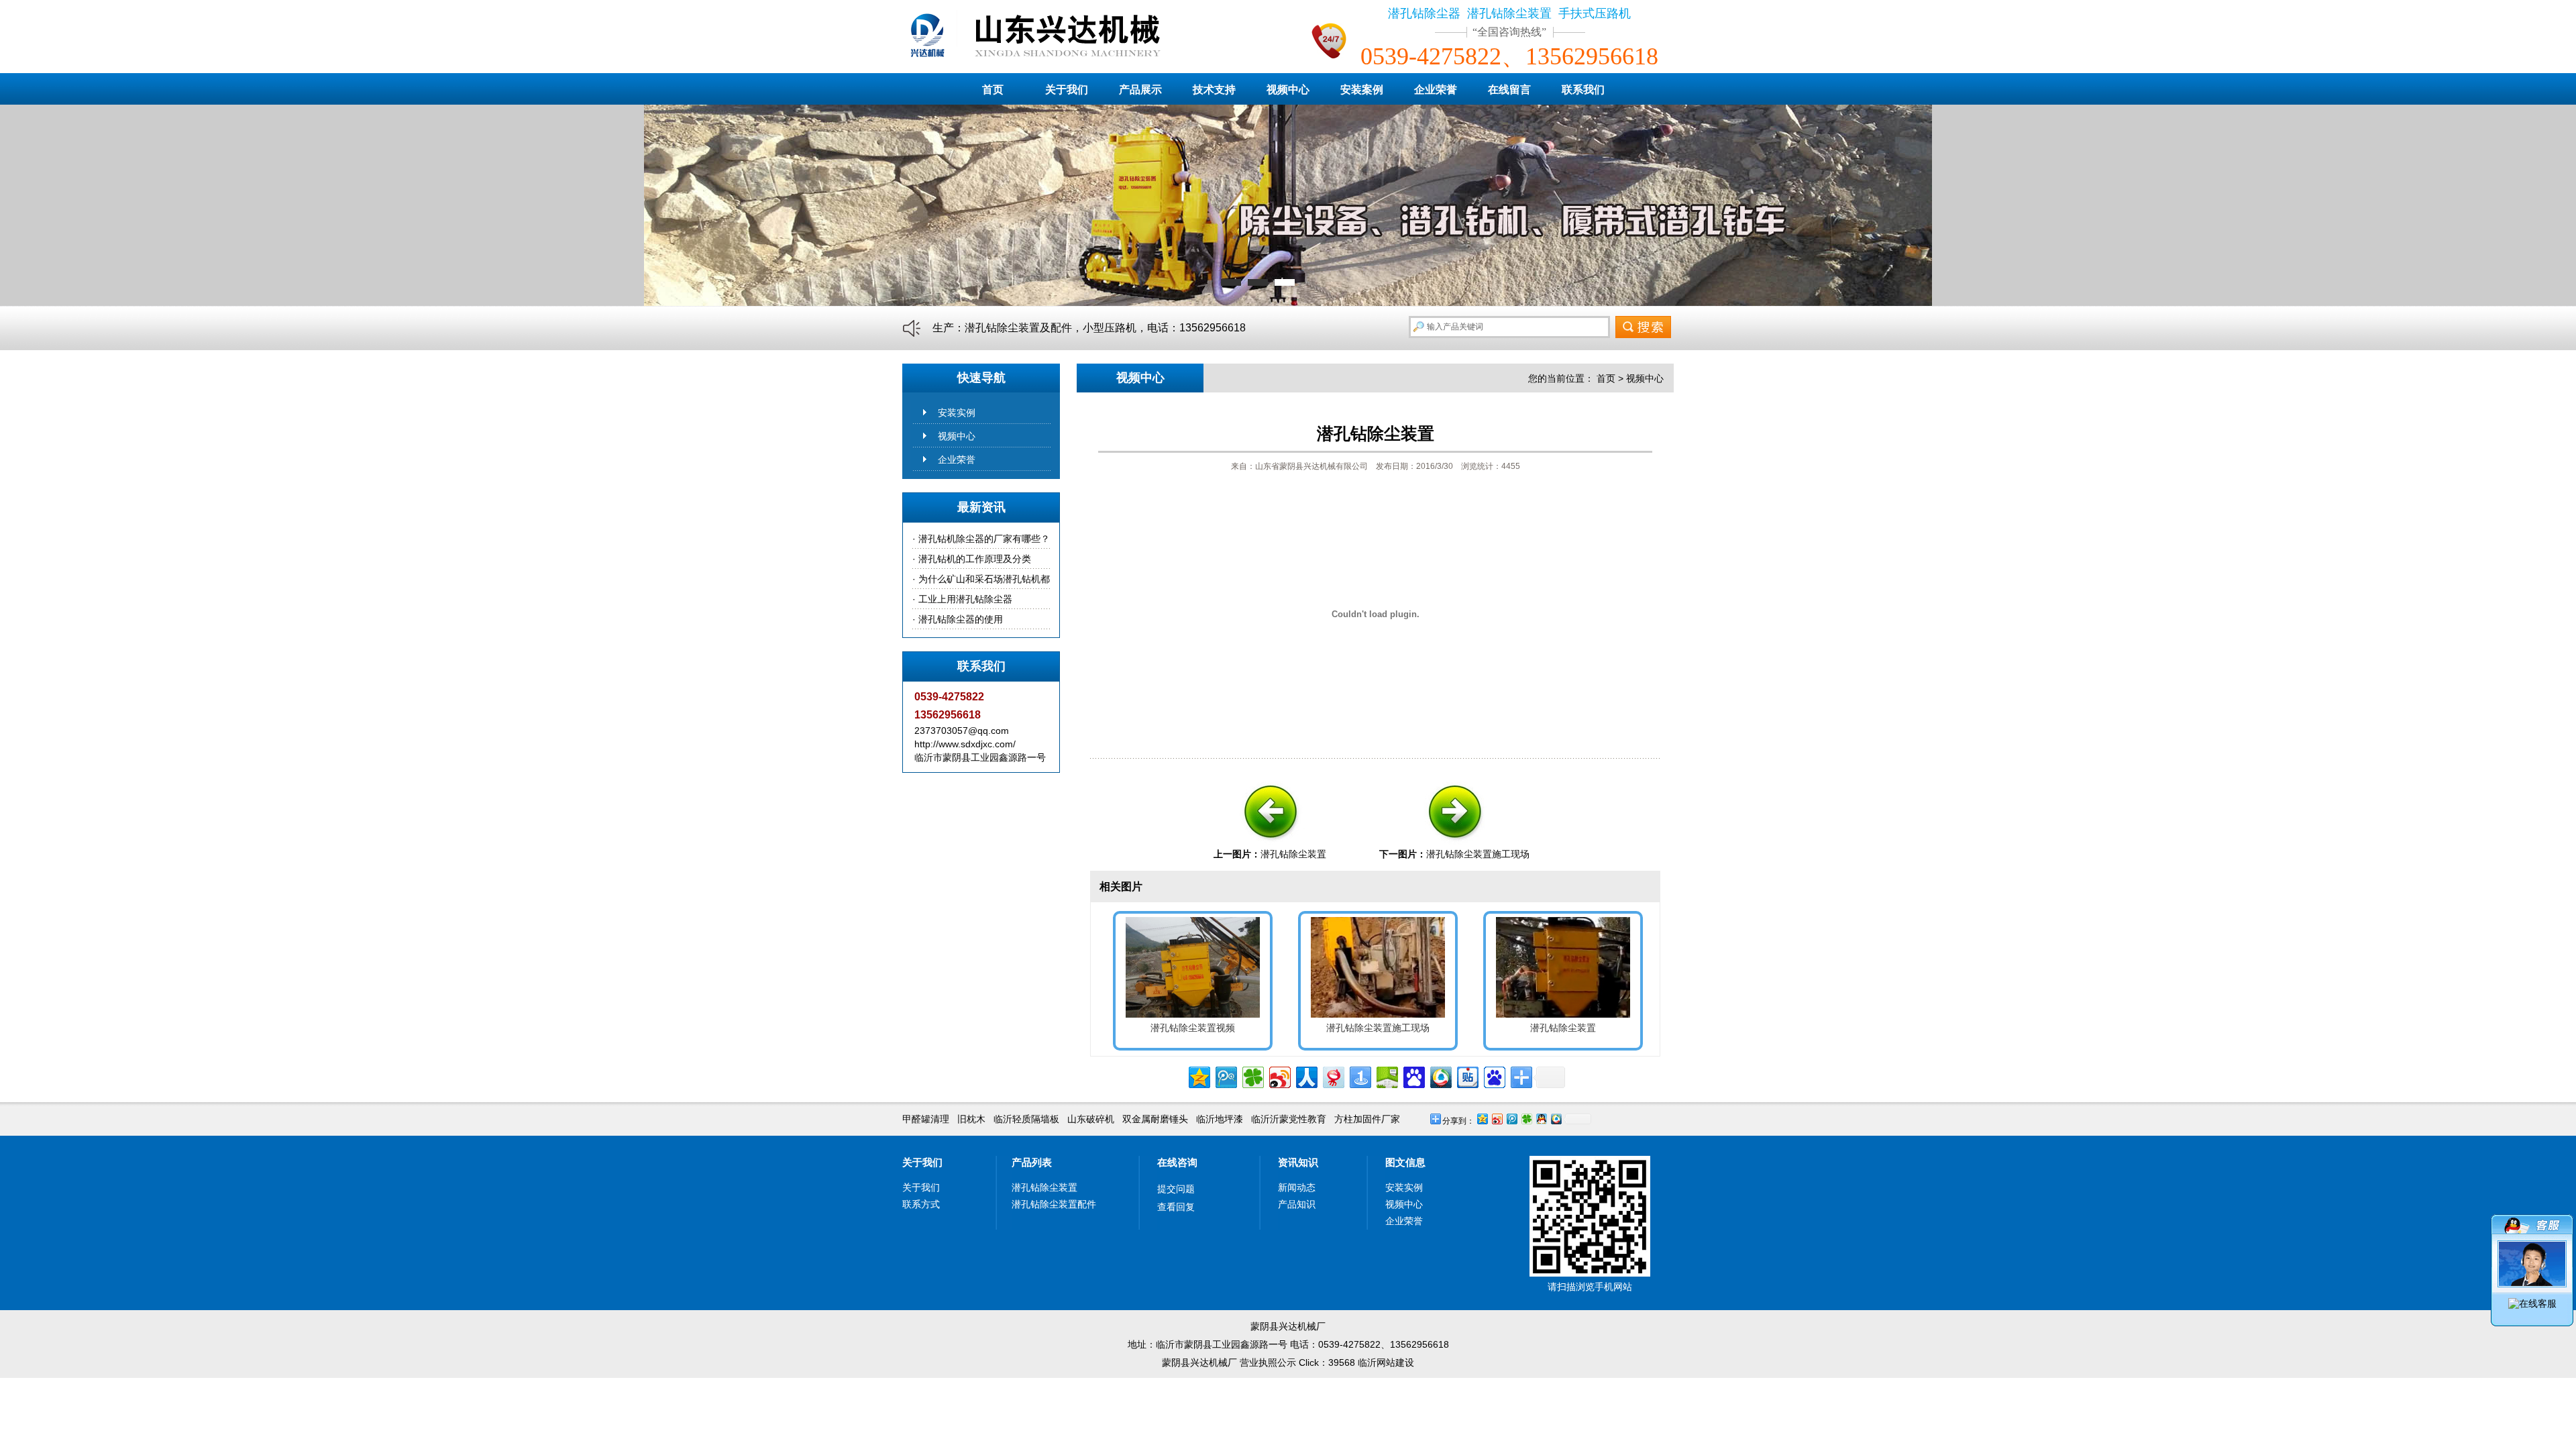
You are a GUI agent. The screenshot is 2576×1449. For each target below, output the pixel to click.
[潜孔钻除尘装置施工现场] (1454, 844)
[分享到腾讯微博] (1225, 1076)
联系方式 (921, 1204)
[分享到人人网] (1306, 1076)
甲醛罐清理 (926, 1119)
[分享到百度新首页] (1494, 1076)
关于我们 (1067, 90)
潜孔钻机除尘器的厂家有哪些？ (984, 539)
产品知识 (1297, 1204)
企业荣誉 (1436, 90)
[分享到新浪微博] (1279, 1076)
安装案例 (1362, 90)
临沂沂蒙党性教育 (1289, 1119)
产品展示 (1140, 90)
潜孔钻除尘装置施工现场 (1478, 854)
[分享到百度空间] (1386, 1076)
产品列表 (1032, 1162)
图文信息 (1405, 1162)
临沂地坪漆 (1220, 1119)
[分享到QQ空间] (1198, 1076)
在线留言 (1509, 90)
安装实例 (957, 413)
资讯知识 (1298, 1162)
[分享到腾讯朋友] (1252, 1076)
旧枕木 (971, 1119)
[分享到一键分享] (1359, 1076)
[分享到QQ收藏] (1440, 1076)
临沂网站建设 (1386, 1362)
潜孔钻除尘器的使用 (961, 619)
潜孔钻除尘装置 (1293, 854)
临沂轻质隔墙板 (1026, 1119)
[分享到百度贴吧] (1467, 1076)
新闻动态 (1297, 1187)
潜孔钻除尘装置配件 (1054, 1204)
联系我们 (1583, 90)
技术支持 (1214, 90)
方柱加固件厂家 (1367, 1119)
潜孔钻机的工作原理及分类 (975, 559)
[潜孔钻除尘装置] (1270, 844)
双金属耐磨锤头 (1155, 1119)
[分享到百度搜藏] (1413, 1076)
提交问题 (1176, 1189)
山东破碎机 (1091, 1119)
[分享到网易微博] (1333, 1076)
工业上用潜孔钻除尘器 (965, 599)
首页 (993, 90)
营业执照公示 (1268, 1362)
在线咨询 (1177, 1162)
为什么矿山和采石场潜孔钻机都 (984, 579)
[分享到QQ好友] (1541, 1119)
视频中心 (1288, 90)
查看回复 (1176, 1207)
